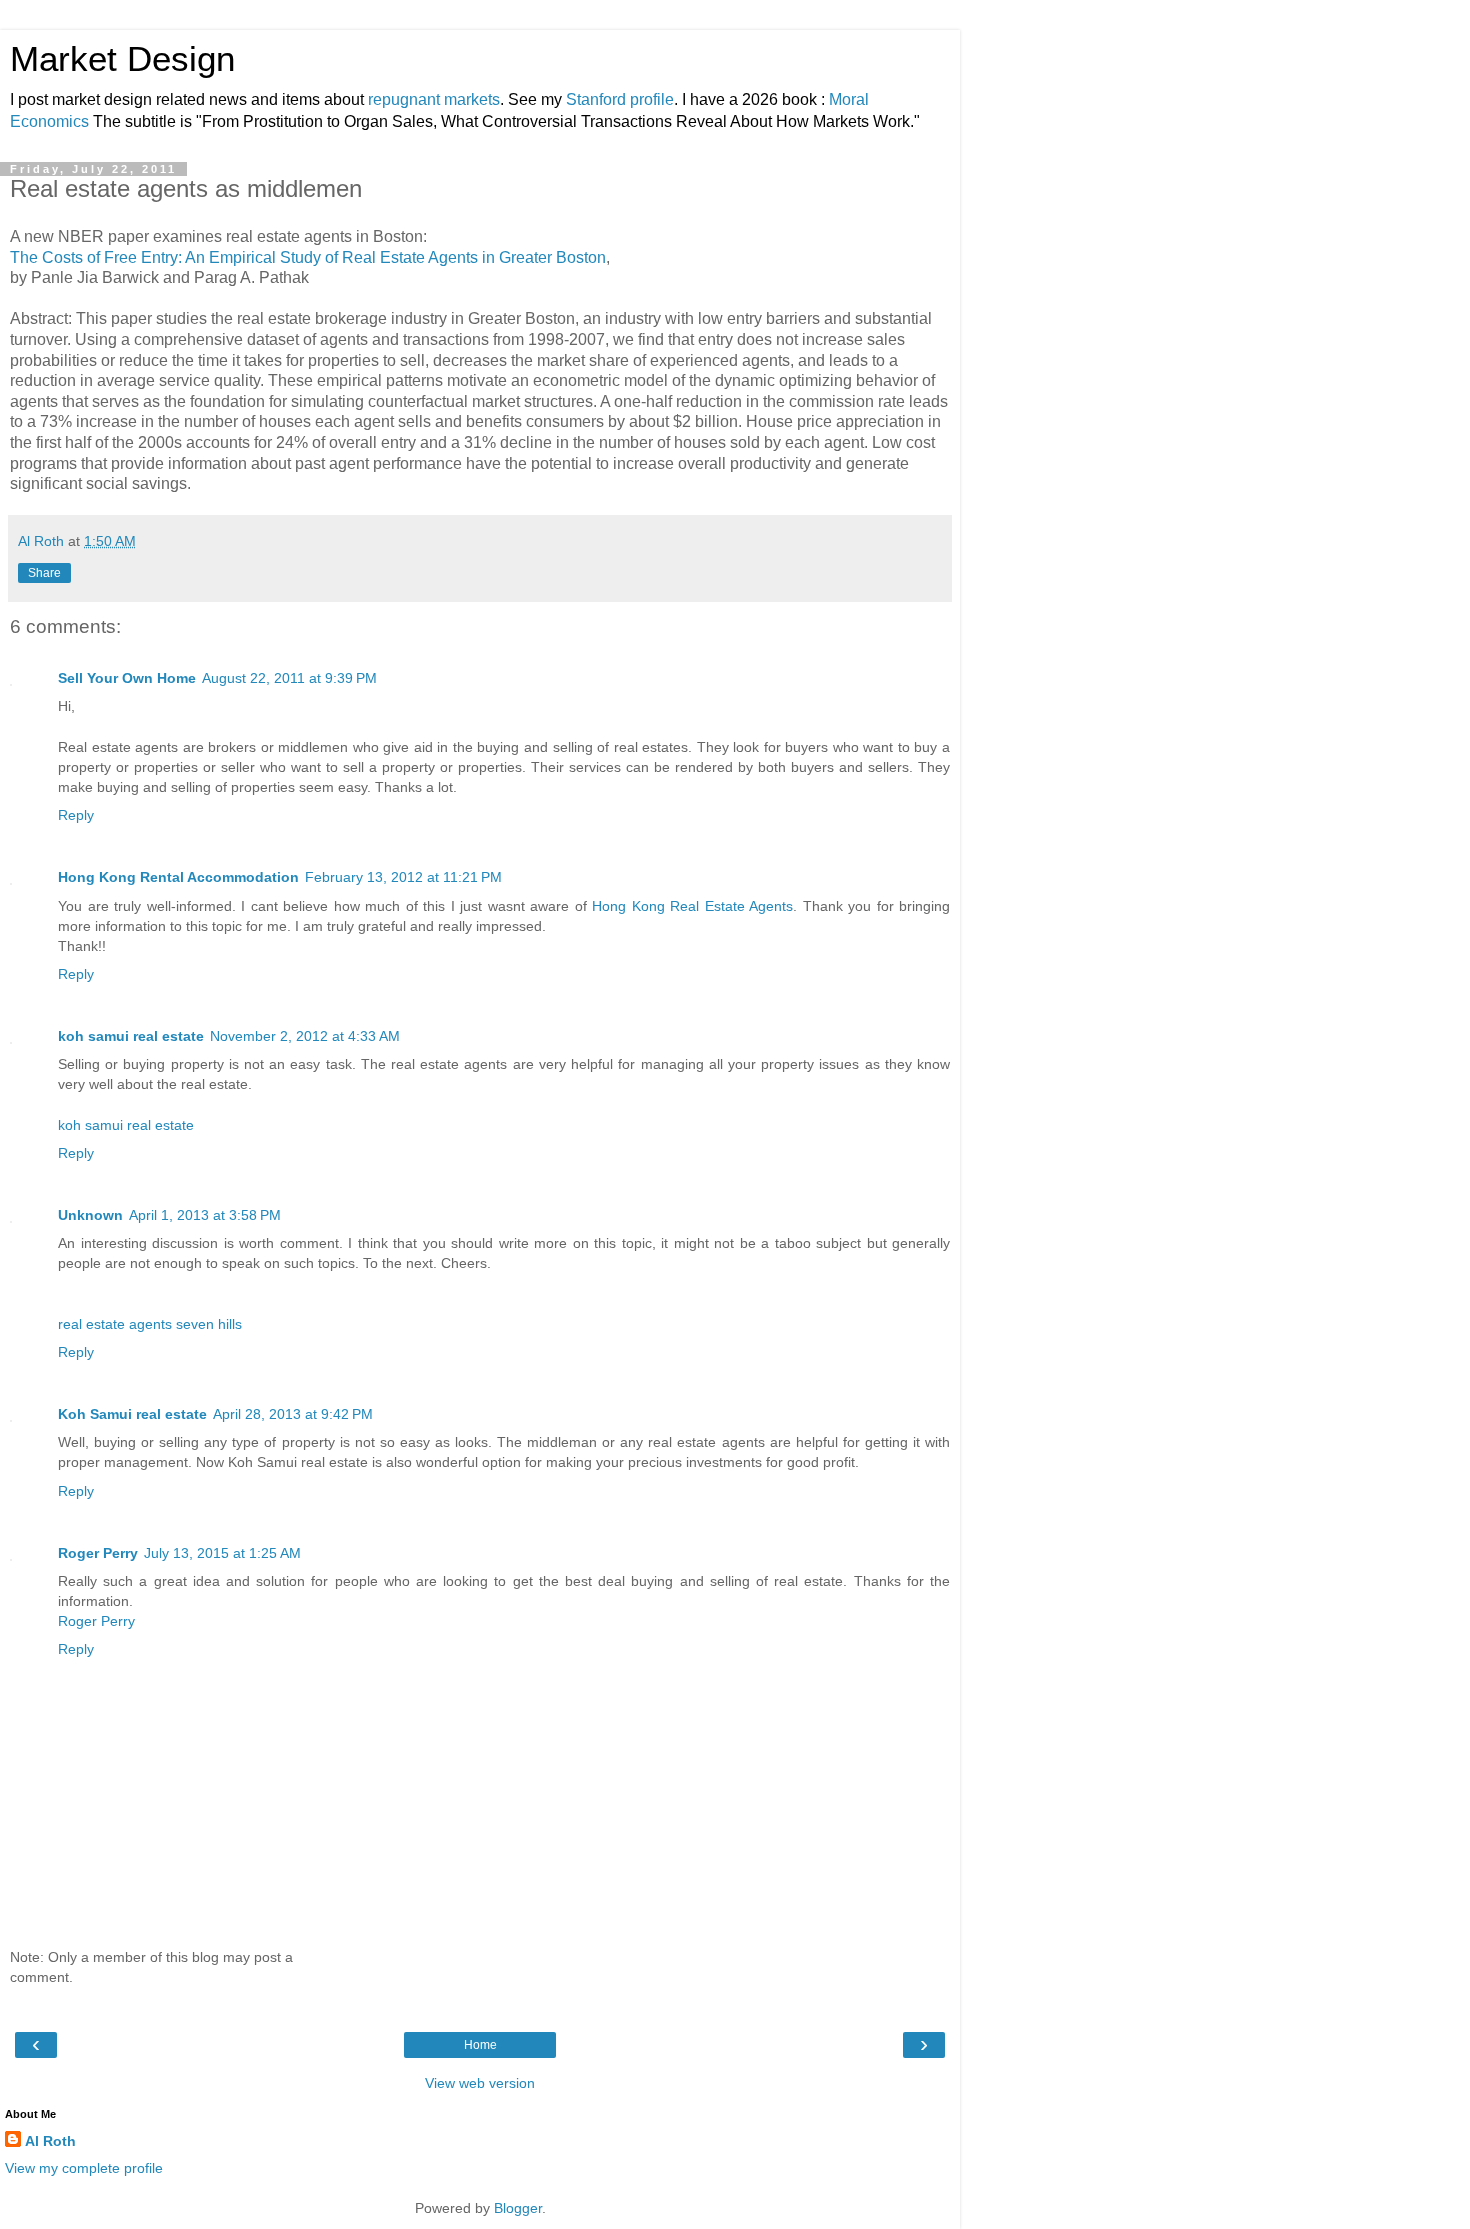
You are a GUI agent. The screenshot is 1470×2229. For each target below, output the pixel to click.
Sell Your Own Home (127, 678)
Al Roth (50, 2141)
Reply (76, 815)
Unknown (90, 1215)
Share (44, 573)
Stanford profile (620, 99)
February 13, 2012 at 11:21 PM (403, 877)
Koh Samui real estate (132, 1414)
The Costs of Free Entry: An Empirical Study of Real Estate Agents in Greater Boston (308, 257)
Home (480, 2045)
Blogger (518, 2208)
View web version (480, 2083)
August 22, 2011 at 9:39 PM (289, 678)
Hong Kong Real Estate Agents (692, 906)
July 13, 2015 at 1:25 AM (222, 1553)
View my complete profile (84, 2168)
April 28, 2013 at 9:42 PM (293, 1414)
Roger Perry (98, 1553)
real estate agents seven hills (150, 1324)
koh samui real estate (131, 1036)
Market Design (122, 59)
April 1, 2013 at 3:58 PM (205, 1215)
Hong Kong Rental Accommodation (178, 877)
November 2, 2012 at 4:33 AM (305, 1036)
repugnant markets (434, 99)
